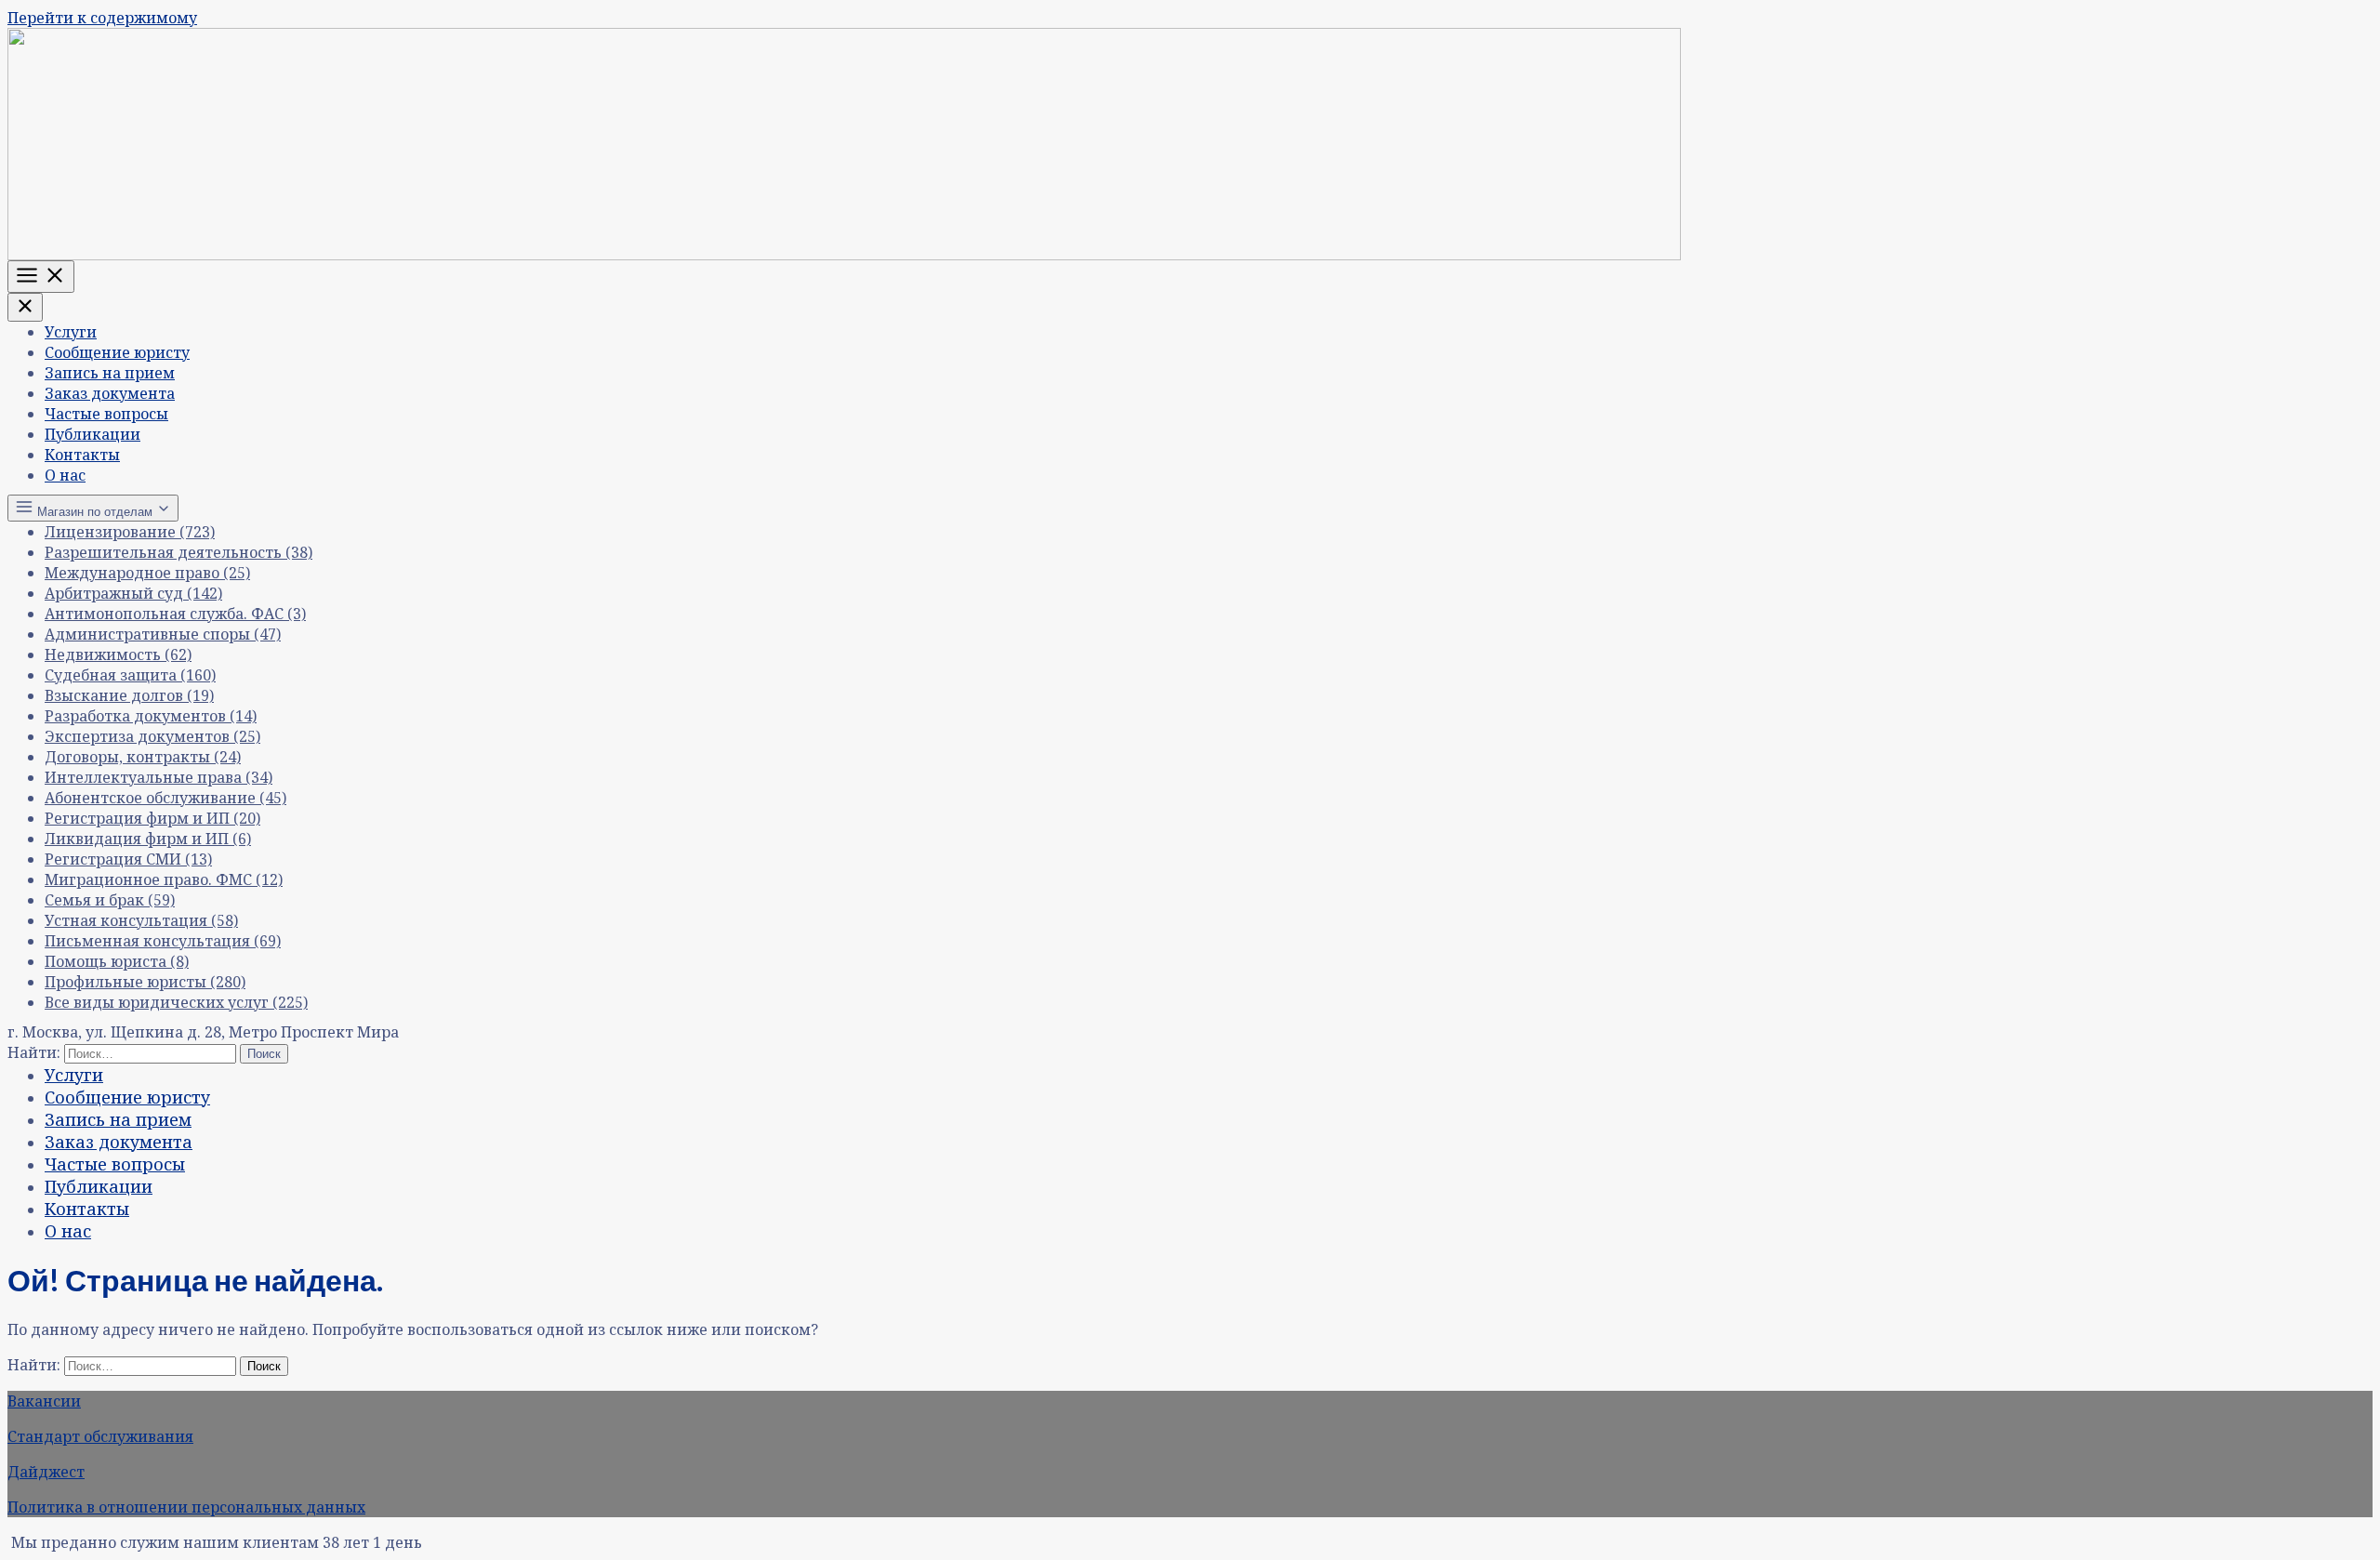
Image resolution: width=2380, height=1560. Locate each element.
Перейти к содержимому (102, 18)
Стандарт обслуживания (100, 1436)
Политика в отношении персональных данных (186, 1507)
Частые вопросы (106, 414)
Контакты (82, 455)
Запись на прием (110, 373)
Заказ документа (110, 393)
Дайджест (46, 1472)
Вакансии (44, 1401)
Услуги (71, 332)
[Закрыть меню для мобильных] (25, 307)
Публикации (93, 434)
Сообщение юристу (117, 352)
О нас (65, 475)
